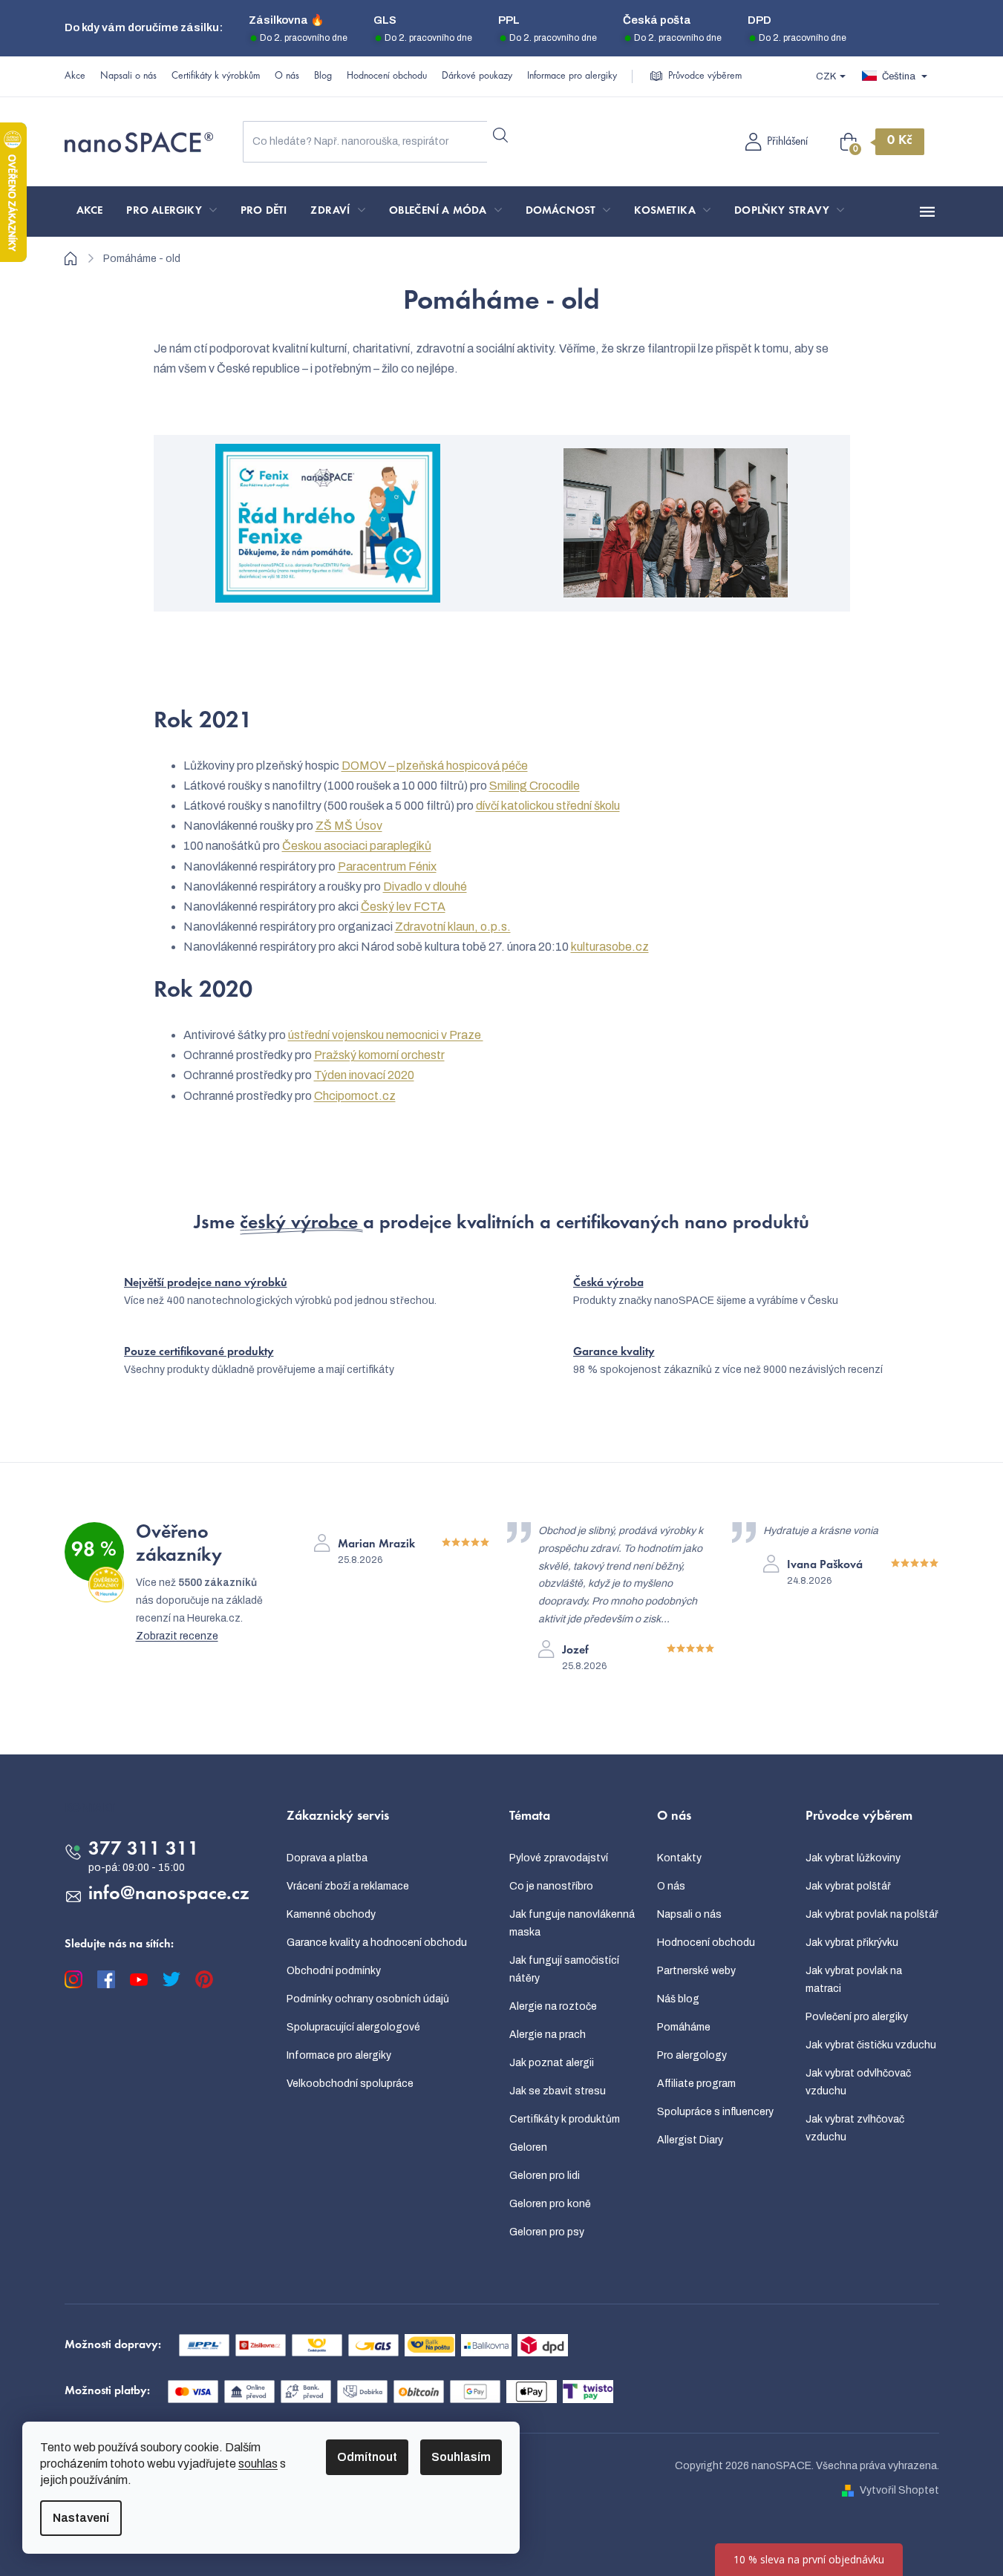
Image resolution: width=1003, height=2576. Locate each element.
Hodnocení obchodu (387, 76)
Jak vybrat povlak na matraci (854, 1980)
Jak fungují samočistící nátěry (564, 1969)
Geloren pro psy (547, 2232)
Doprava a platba (327, 1858)
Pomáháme (684, 2027)
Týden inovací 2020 (364, 1075)
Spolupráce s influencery (715, 2112)
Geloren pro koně (550, 2204)
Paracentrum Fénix (387, 866)
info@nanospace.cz (169, 1895)
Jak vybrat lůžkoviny (853, 1858)
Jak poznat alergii (552, 2063)
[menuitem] (90, 212)
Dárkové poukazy (477, 76)
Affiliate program (696, 2084)
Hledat (500, 136)
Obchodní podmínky (334, 1971)
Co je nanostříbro (551, 1886)
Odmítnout (367, 2457)
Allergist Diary (690, 2140)
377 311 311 (144, 1850)
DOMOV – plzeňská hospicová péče (435, 766)
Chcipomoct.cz (355, 1096)
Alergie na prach (548, 2035)
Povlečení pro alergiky (857, 2017)
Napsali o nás (128, 76)
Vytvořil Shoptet (899, 2490)
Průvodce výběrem (705, 76)
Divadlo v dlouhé (425, 886)
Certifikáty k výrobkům (216, 76)
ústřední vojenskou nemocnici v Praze (386, 1035)
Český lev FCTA (403, 907)
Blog (323, 76)
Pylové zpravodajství (559, 1858)
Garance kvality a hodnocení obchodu (377, 1943)
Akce (75, 76)
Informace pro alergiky (572, 76)
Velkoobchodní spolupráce (350, 2084)
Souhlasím (461, 2457)
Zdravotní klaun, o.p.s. (453, 927)
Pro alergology (692, 2055)
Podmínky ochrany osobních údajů (368, 1999)
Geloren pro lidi (545, 2176)
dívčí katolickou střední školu (548, 806)
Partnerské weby (696, 1971)
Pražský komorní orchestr (379, 1055)
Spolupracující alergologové (353, 2027)
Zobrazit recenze (177, 1636)
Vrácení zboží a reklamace (348, 1886)
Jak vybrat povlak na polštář (872, 1914)
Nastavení (81, 2518)
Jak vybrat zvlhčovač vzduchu (855, 2128)
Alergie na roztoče (553, 2006)
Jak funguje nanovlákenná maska (572, 1923)
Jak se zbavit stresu (558, 2091)
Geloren (528, 2147)
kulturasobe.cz (610, 947)
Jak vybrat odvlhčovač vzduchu (858, 2082)
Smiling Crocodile (535, 786)
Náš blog (678, 1999)
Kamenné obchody (331, 1914)
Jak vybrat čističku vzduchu (871, 2045)
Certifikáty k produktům (565, 2119)
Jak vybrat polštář (848, 1886)
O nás (287, 76)
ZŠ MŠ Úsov (349, 826)
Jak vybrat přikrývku (852, 1943)
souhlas (258, 2464)
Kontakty (679, 1858)
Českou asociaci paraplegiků (357, 846)
